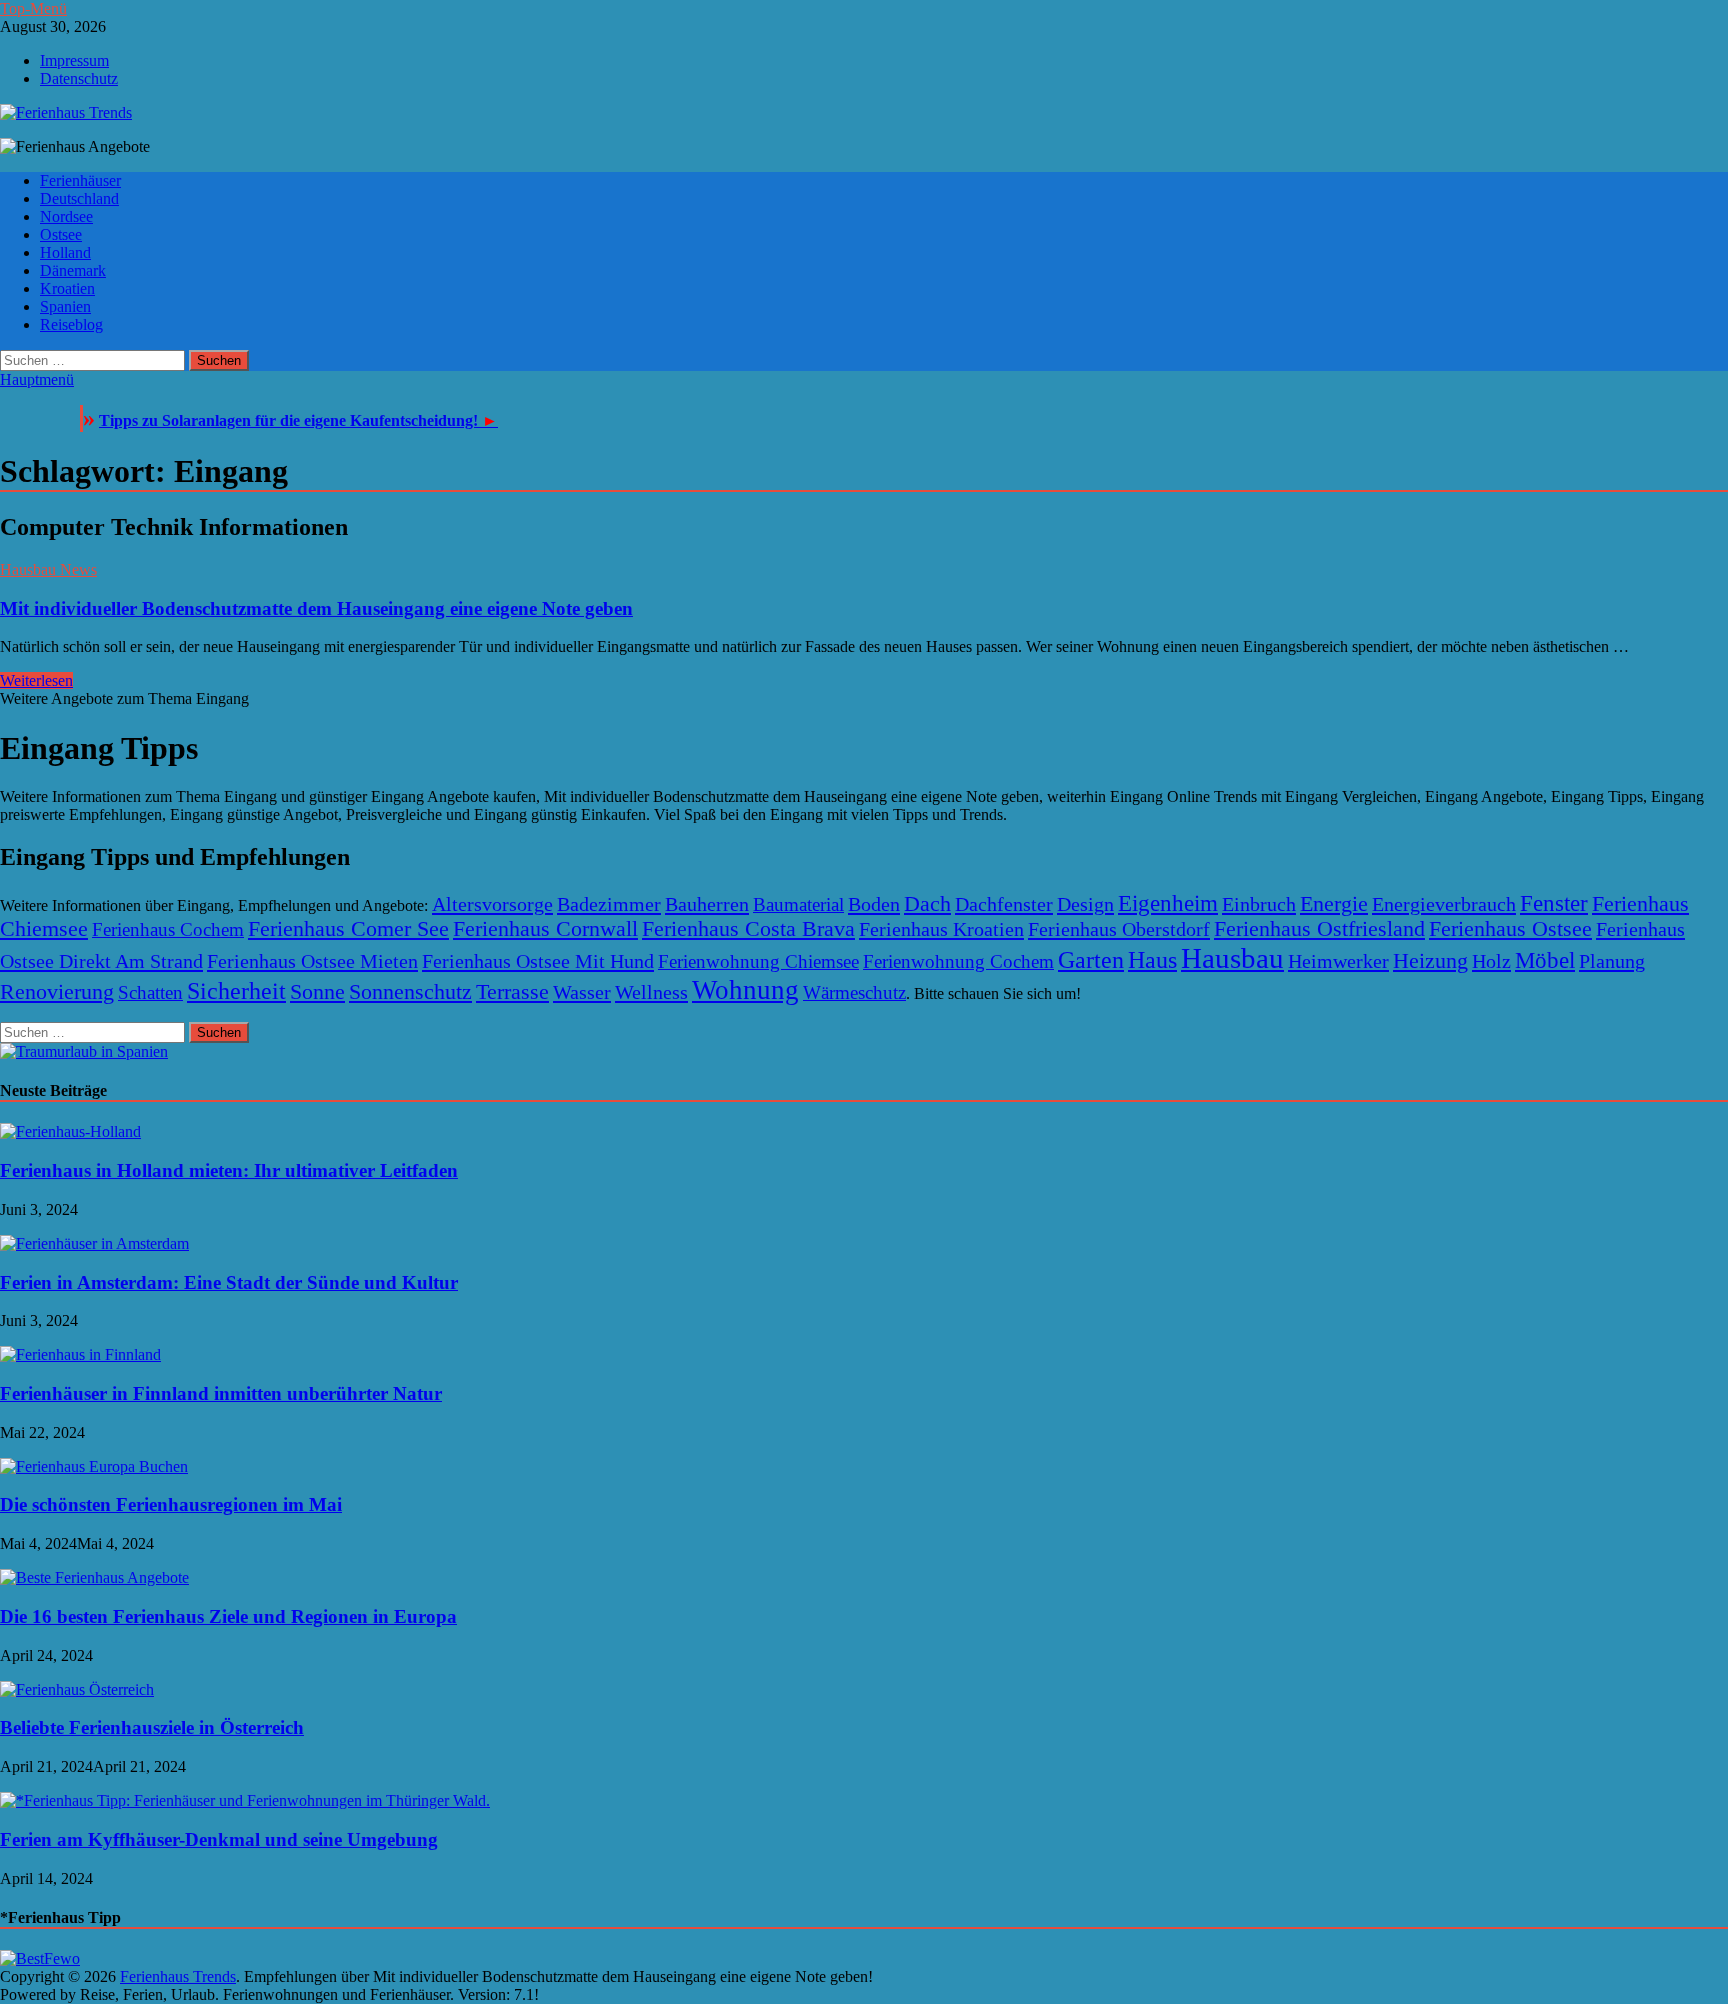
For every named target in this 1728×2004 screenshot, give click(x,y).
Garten (1091, 959)
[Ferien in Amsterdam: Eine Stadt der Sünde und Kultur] (94, 1243)
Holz (1491, 961)
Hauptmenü (37, 379)
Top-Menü (33, 8)
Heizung (1430, 961)
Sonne (317, 992)
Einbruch (1259, 904)
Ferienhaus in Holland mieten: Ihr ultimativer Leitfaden (229, 1170)
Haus (1152, 959)
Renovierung (57, 992)
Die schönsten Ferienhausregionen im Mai (171, 1504)
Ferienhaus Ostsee (1510, 929)
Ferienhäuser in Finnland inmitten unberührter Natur (221, 1393)
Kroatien (67, 288)
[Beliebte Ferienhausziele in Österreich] (77, 1689)
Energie (1334, 904)
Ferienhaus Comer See (348, 929)
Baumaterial (798, 904)
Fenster (1554, 903)
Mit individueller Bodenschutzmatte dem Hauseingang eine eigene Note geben (316, 608)
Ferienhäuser (80, 180)
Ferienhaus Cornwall (545, 929)
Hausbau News (48, 569)
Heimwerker (1338, 961)
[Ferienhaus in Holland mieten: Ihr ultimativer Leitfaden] (70, 1131)
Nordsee (66, 216)
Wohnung (745, 990)
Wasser (582, 992)
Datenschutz (79, 78)
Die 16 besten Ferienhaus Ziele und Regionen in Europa (228, 1616)
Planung (1612, 961)
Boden (874, 904)
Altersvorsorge (492, 904)
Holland (65, 252)
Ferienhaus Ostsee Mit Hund (538, 961)
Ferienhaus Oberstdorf (1119, 929)
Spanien (65, 306)
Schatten (150, 992)
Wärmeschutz (854, 992)
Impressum (74, 60)
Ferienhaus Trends (178, 1976)
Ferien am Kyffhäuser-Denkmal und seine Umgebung (219, 1839)
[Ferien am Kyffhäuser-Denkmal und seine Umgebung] (245, 1800)
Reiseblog (71, 324)
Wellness (651, 992)
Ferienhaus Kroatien (941, 929)
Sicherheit (236, 991)
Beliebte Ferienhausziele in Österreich (152, 1727)
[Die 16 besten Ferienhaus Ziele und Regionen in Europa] (94, 1577)
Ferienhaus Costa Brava (748, 929)
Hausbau (1232, 958)
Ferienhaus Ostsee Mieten (312, 961)
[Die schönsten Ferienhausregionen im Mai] (94, 1466)
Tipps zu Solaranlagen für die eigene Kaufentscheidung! (298, 420)
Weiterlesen (36, 680)
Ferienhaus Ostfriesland (1319, 929)
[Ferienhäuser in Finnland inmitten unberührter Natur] (80, 1354)
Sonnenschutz (410, 992)
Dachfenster (1004, 904)
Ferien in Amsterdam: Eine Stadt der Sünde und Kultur (229, 1282)
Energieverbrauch (1444, 904)
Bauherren (707, 904)
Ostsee (61, 234)
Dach (927, 904)
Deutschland (79, 198)
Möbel (1545, 960)
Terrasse (512, 992)
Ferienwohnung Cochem (958, 961)
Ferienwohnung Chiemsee (758, 961)
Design (1085, 904)
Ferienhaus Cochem (168, 929)
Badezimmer (609, 904)
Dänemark (73, 270)
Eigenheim (1168, 903)
